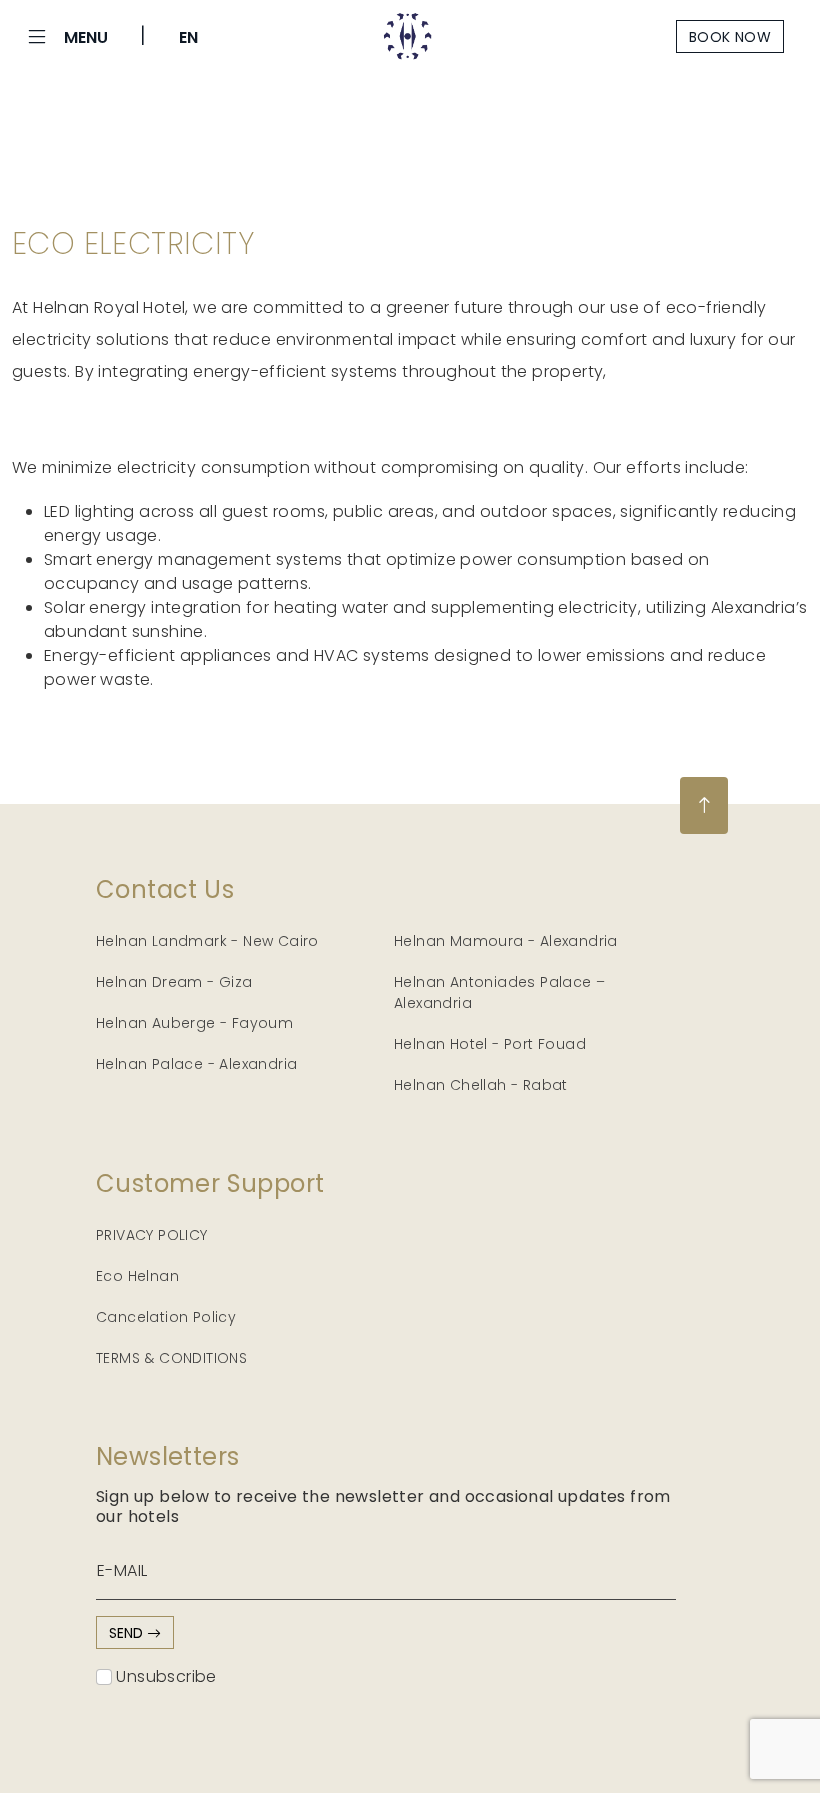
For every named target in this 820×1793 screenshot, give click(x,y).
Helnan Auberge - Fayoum (194, 1023)
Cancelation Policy (166, 1317)
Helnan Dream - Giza (174, 982)
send (128, 1633)
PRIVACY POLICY (152, 1235)
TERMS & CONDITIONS (171, 1358)
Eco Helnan (137, 1276)
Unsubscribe (164, 1676)
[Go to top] (704, 805)
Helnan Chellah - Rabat (481, 1085)
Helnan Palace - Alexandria (196, 1064)
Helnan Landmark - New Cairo (207, 941)
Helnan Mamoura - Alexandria (506, 941)
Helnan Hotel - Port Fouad (490, 1044)
